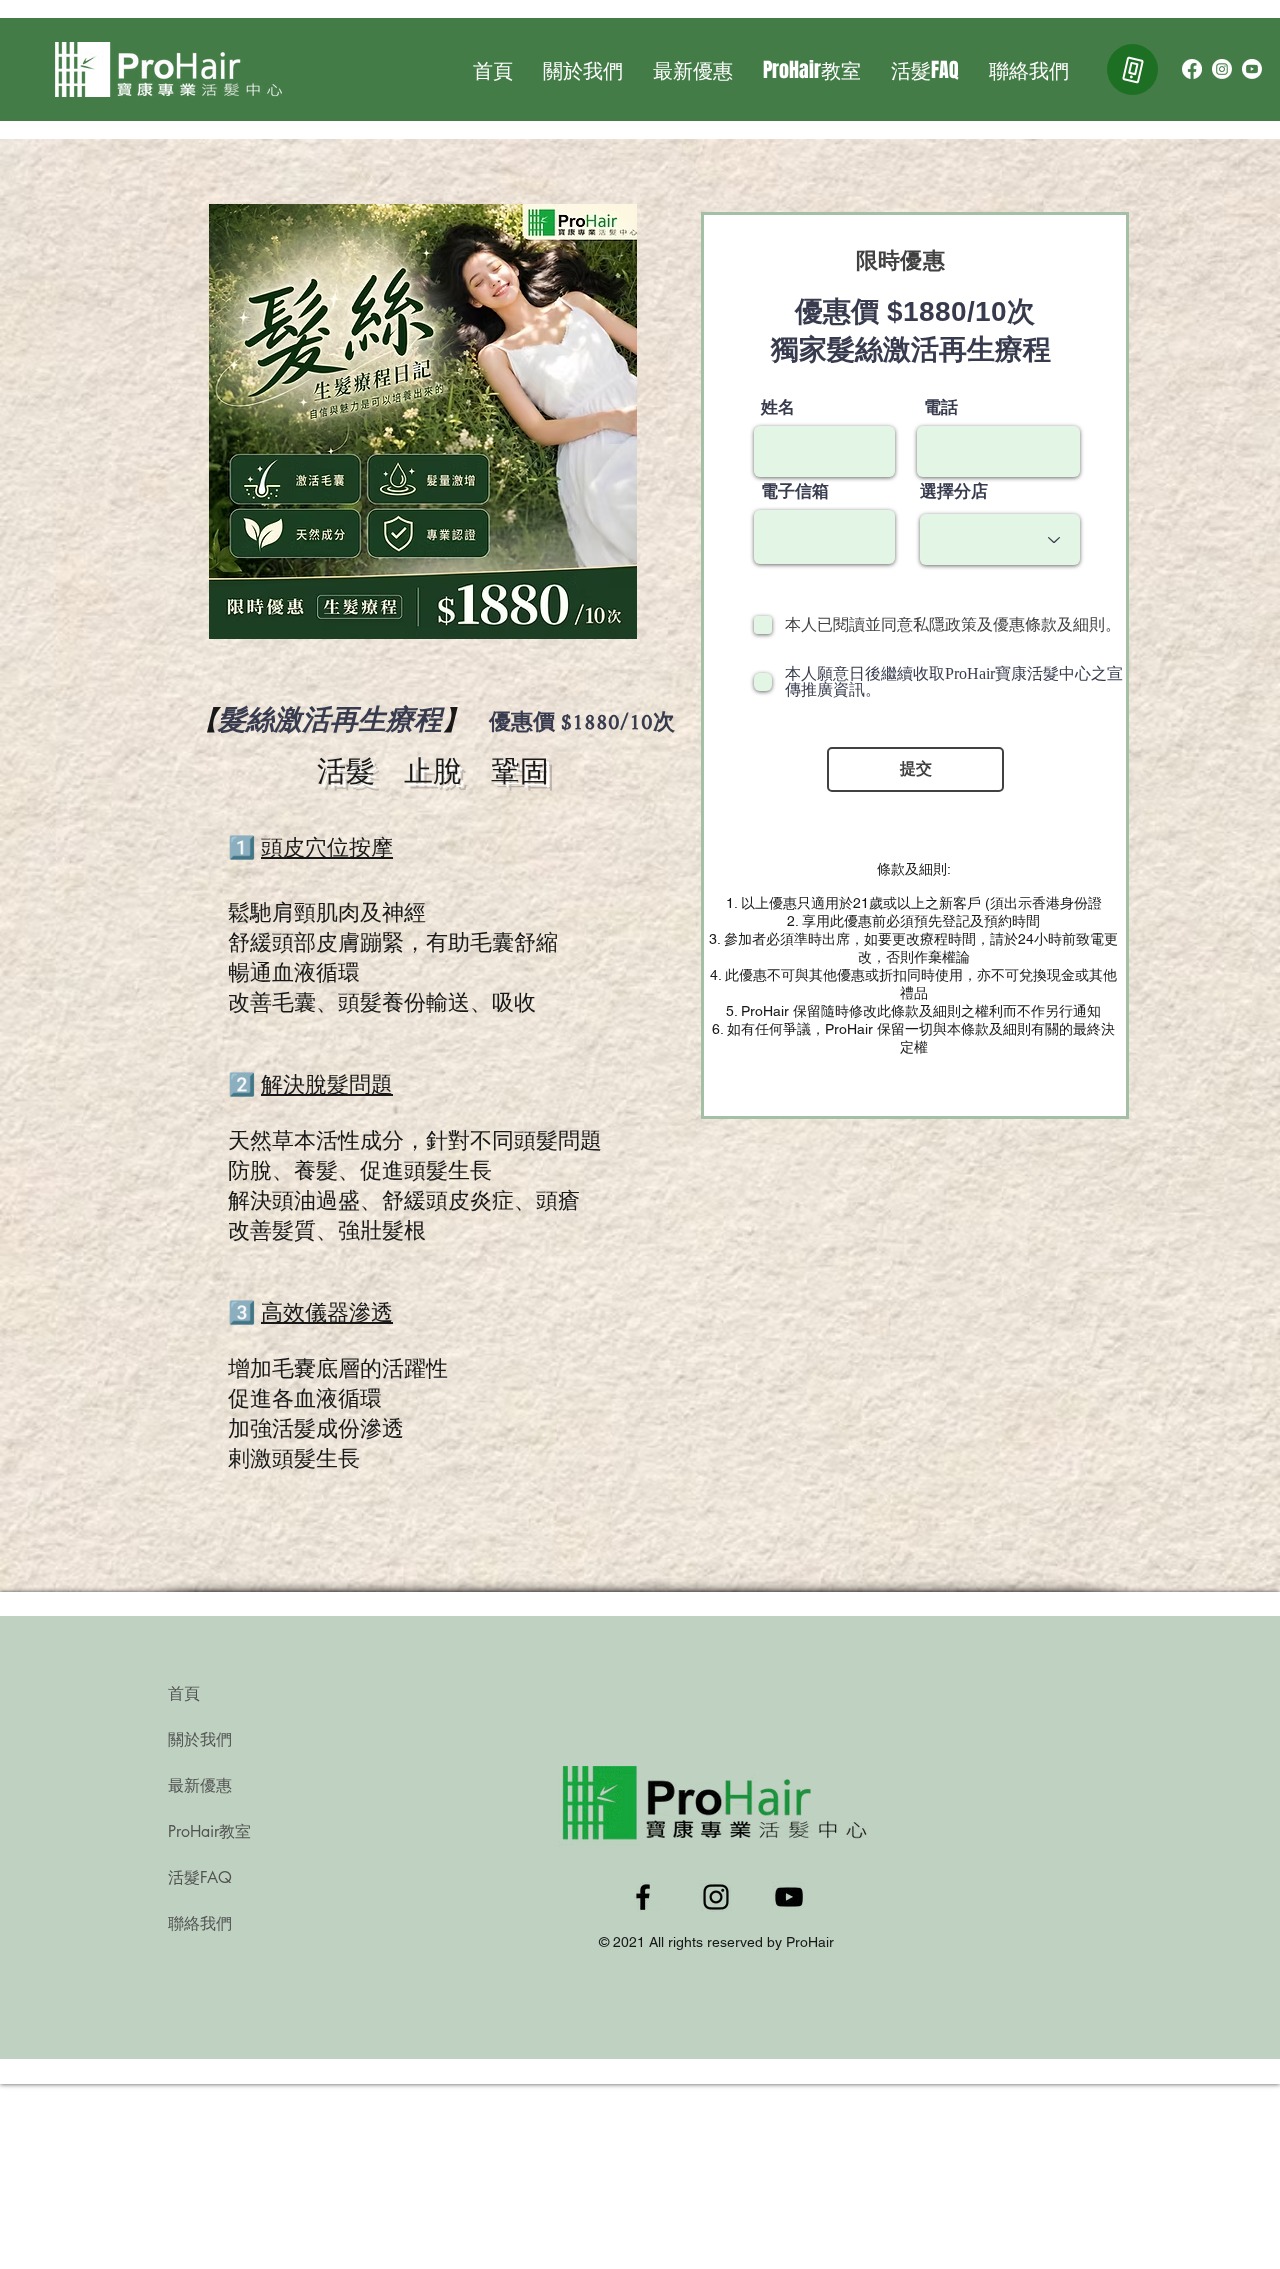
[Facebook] (1192, 69)
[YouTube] (1252, 69)
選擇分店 (954, 491)
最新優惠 (200, 1785)
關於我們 (200, 1739)
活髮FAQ (200, 1877)
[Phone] (1132, 69)
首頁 (184, 1693)
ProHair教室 (209, 1831)
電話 (941, 407)
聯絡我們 (200, 1923)
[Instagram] (1222, 69)
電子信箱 (795, 491)
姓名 (778, 407)
